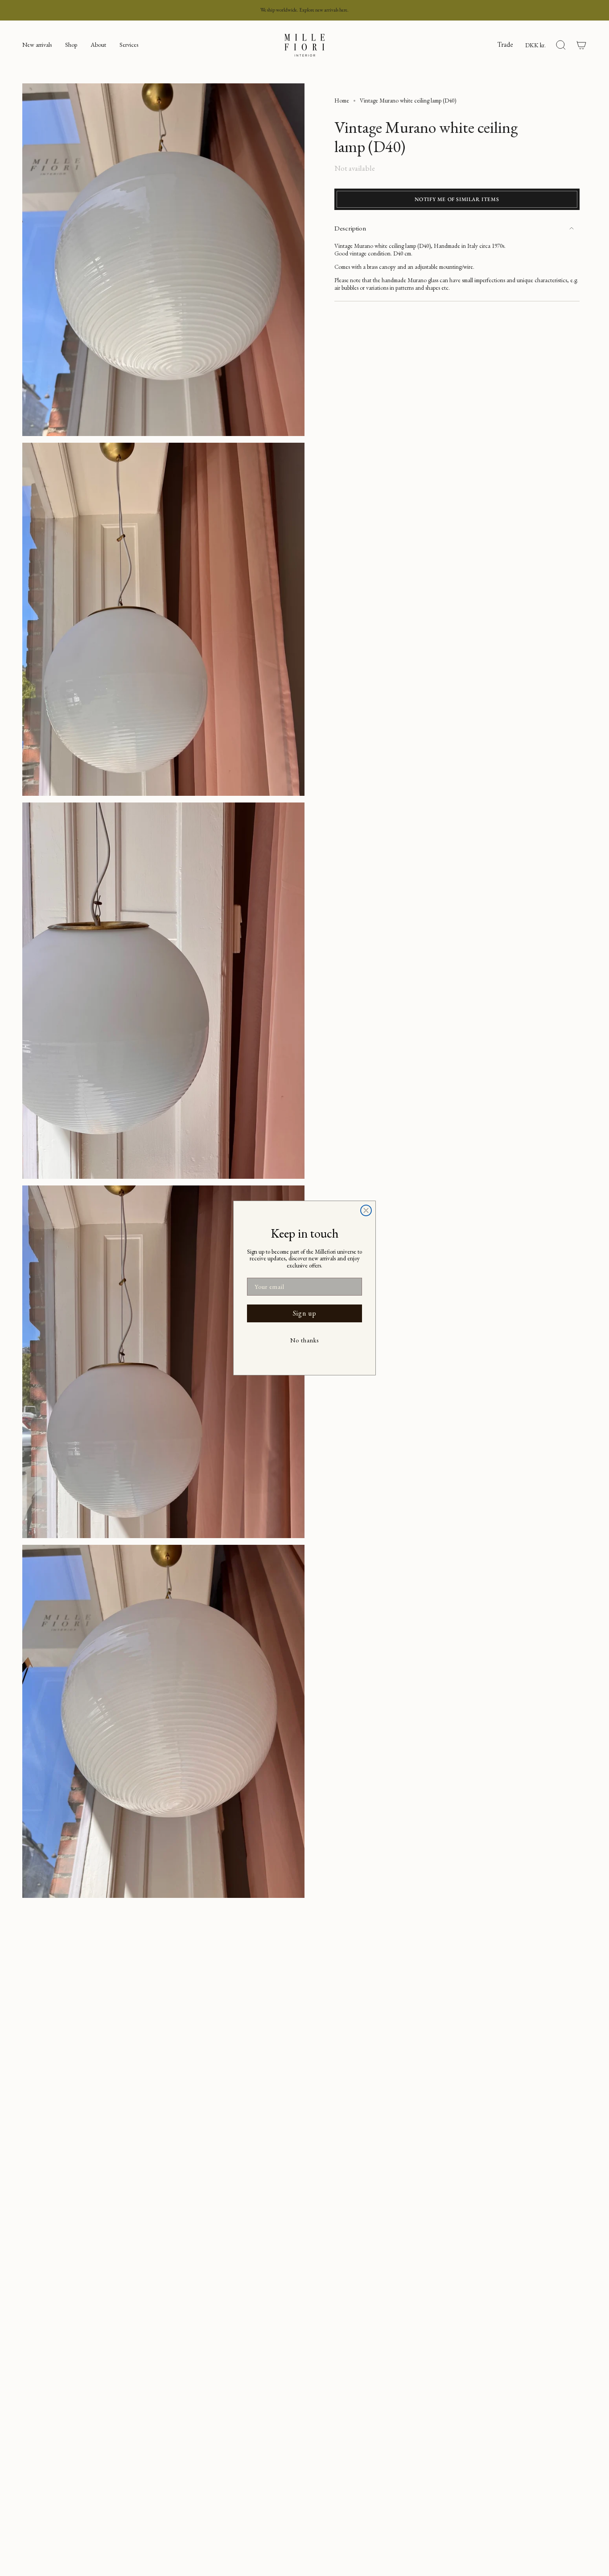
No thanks (304, 1340)
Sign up (305, 1313)
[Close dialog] (366, 1210)
